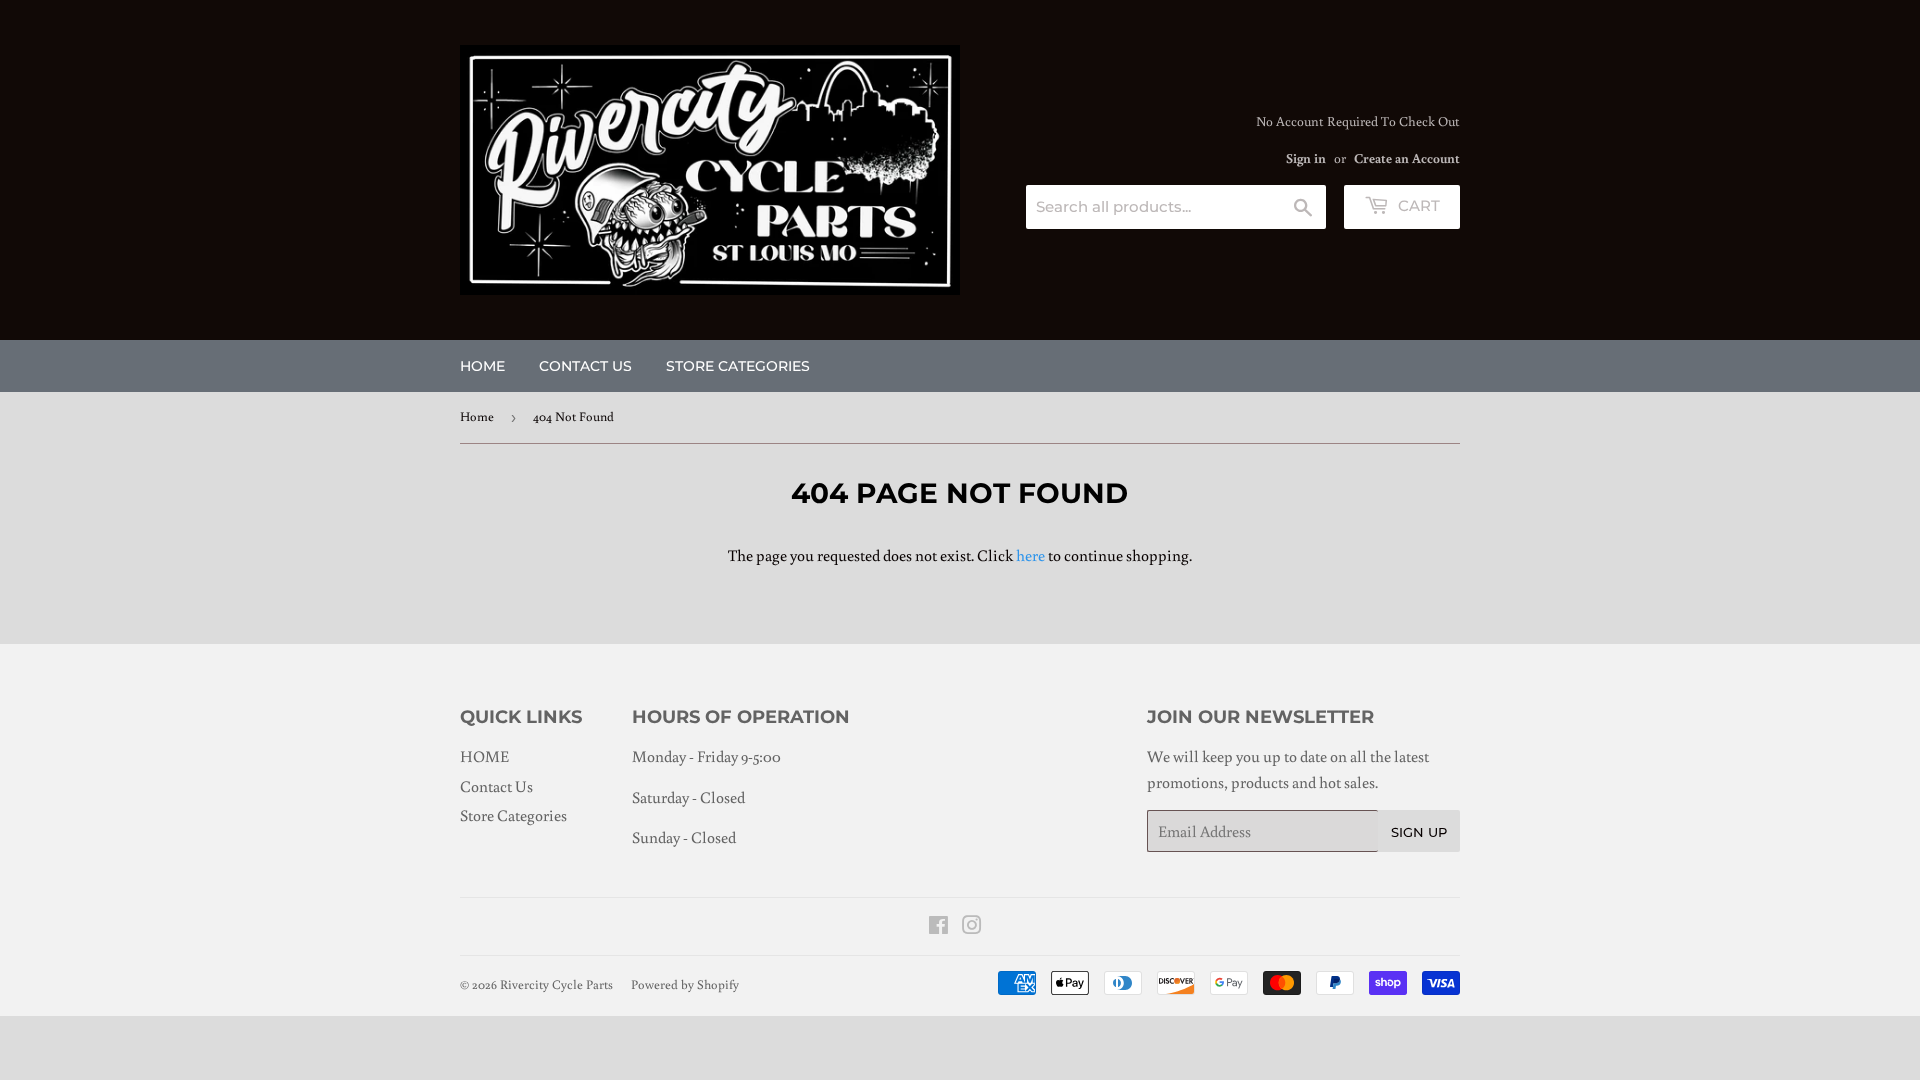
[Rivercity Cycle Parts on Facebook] (938, 927)
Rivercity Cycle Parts (556, 984)
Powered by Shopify (685, 984)
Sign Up (1419, 832)
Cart (1417, 205)
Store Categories (738, 366)
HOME (482, 366)
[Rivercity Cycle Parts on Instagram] (972, 927)
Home (477, 416)
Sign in (1306, 158)
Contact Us (585, 366)
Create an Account (1407, 158)
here (1030, 555)
